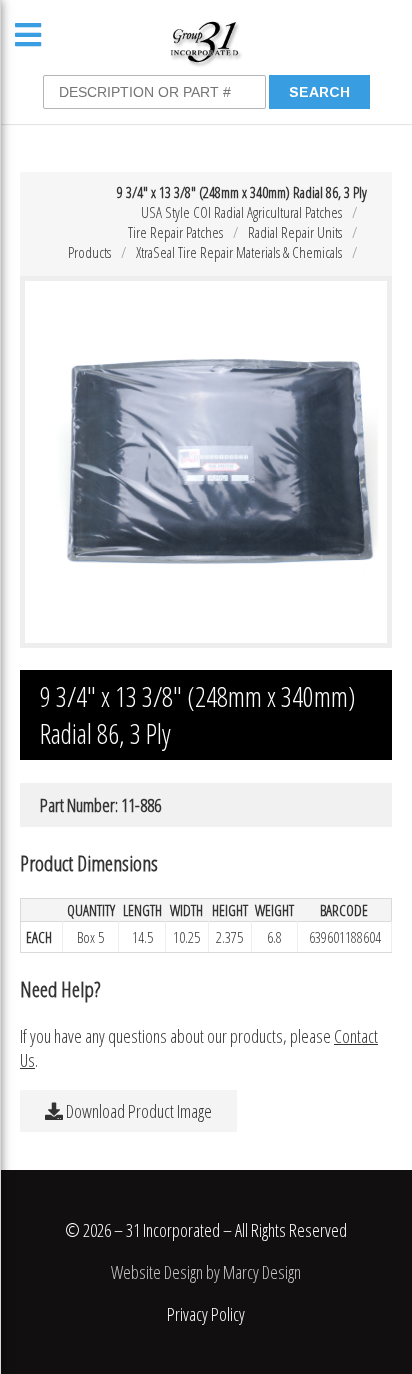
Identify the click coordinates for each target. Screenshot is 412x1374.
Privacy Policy (206, 1314)
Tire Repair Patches (175, 232)
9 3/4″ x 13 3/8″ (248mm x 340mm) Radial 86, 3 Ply (242, 192)
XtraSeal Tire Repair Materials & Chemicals (239, 252)
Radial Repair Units (295, 232)
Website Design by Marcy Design (206, 1272)
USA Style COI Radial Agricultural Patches (241, 212)
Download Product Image (137, 1111)
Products (89, 252)
